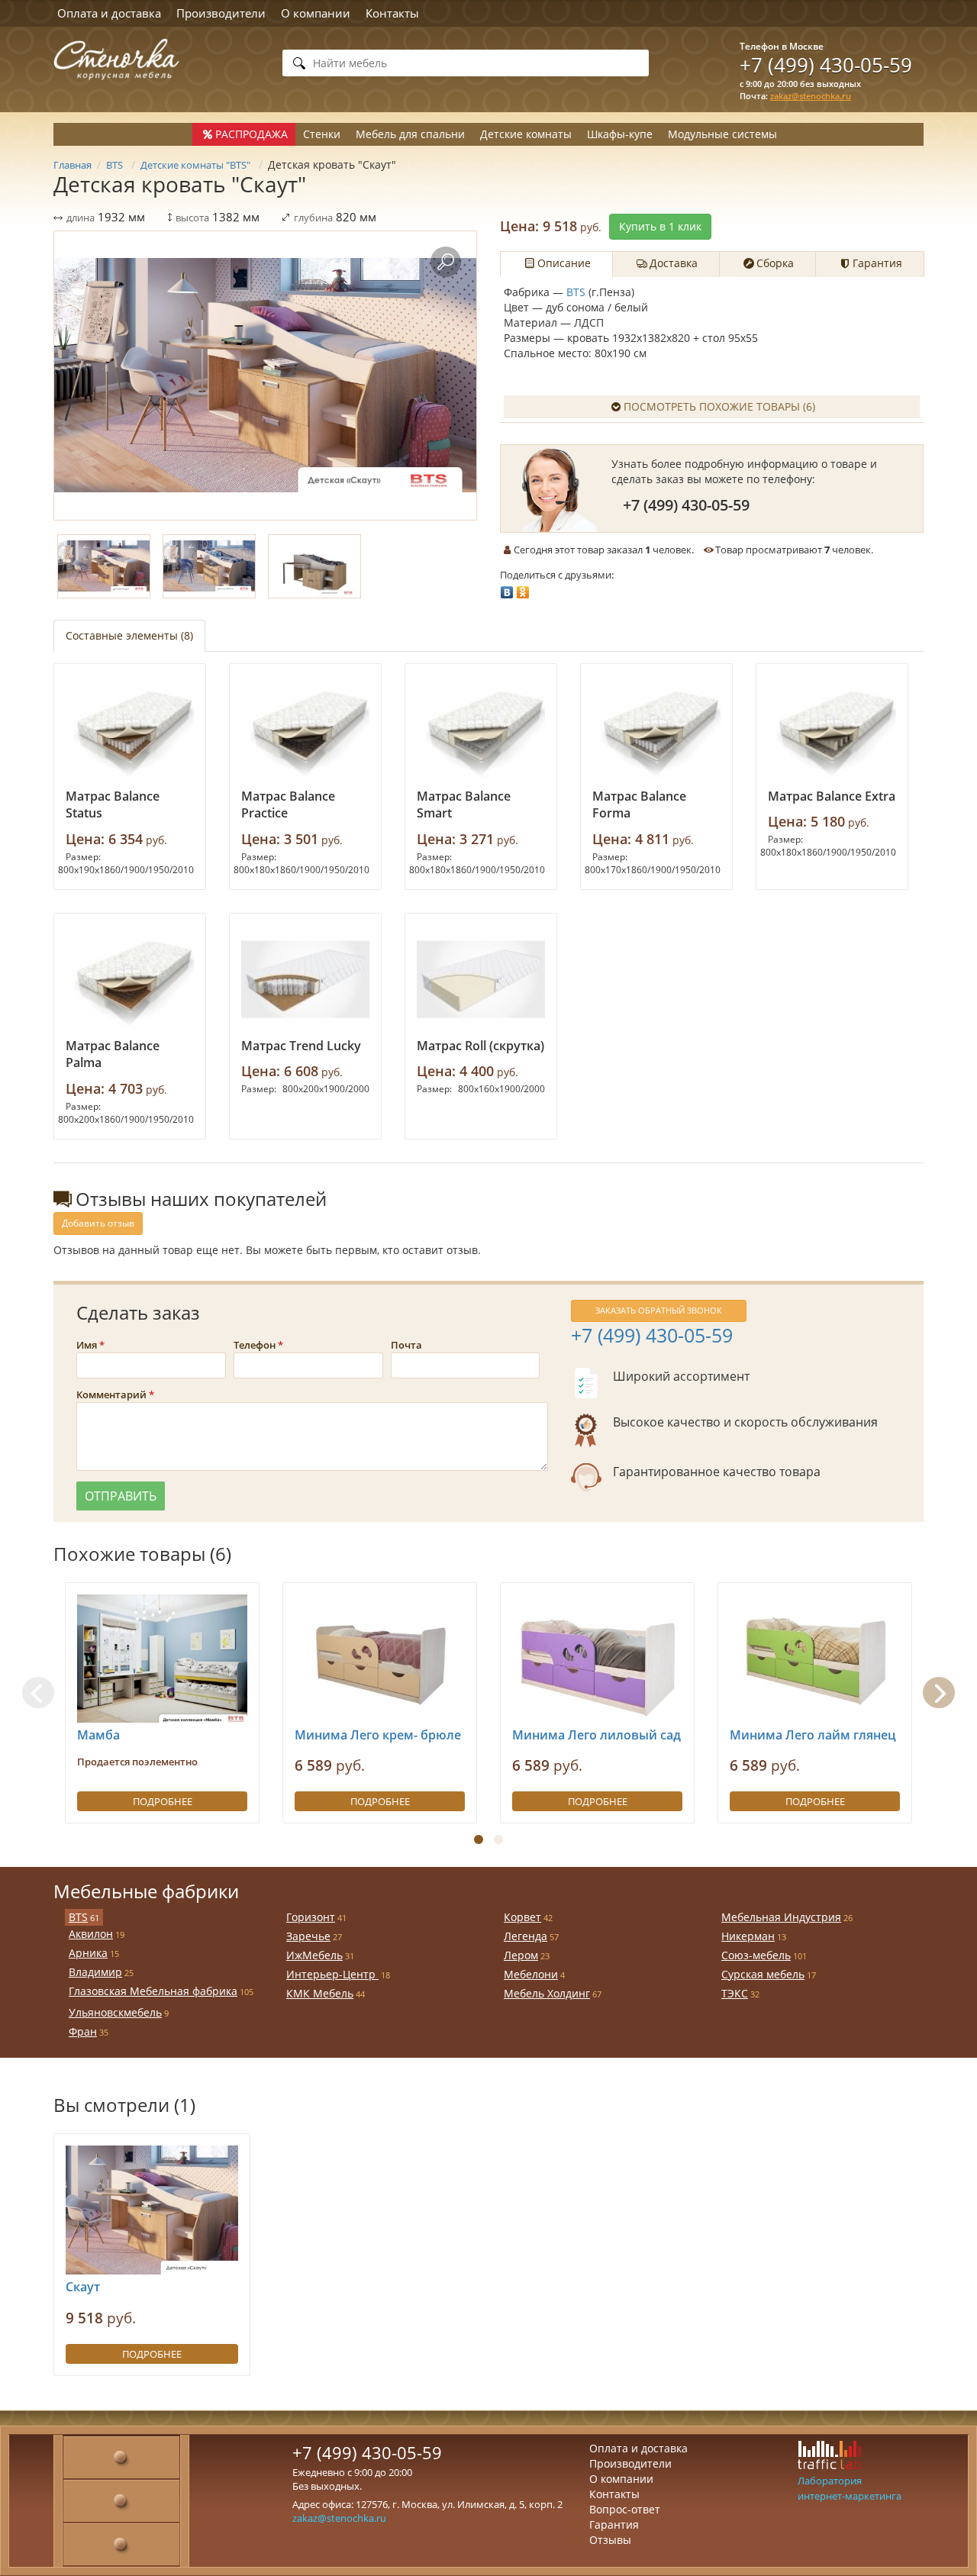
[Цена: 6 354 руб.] (130, 730)
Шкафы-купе (620, 134)
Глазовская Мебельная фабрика (153, 1991)
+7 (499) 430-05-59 (826, 65)
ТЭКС (735, 1993)
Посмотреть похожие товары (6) (719, 406)
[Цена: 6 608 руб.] (305, 979)
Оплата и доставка (109, 13)
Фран (83, 2031)
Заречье (308, 1936)
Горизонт (311, 1917)
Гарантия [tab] (877, 263)
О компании (316, 13)
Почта (406, 1345)
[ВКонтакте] (507, 588)
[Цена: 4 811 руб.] (656, 730)
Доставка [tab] (674, 263)
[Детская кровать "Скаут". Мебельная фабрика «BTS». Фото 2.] (209, 566)
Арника (88, 1953)
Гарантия (614, 2524)
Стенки (322, 134)
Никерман (748, 1936)
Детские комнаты (526, 134)
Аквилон (91, 1934)
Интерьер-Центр (332, 1974)
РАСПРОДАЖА (252, 134)
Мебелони (531, 1974)
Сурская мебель (763, 1974)
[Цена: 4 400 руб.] (481, 979)
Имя (87, 1345)
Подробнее (163, 1801)
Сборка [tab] (775, 263)
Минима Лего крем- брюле (378, 1735)
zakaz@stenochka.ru (811, 96)
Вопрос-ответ (625, 2509)
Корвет (522, 1917)
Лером (521, 1955)
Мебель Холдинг (547, 1993)
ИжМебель (314, 1955)
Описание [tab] (564, 263)
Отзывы (610, 2540)
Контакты (392, 13)
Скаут (83, 2287)
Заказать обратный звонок (659, 1310)
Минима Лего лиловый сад (597, 1735)
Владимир (95, 1972)
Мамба (98, 1735)
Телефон (255, 1345)
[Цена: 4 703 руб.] (130, 979)
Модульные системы (722, 134)
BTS (576, 292)
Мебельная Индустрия (781, 1917)
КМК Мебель (320, 1993)
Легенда (526, 1936)
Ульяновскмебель (115, 2012)
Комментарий (111, 1394)
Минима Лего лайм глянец (813, 1735)
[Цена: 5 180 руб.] (832, 730)
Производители (221, 13)
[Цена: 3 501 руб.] (305, 730)
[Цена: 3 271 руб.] (481, 730)
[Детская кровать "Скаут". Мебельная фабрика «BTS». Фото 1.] (265, 376)
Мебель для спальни (410, 134)
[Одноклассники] (523, 588)
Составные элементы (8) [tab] (129, 635)
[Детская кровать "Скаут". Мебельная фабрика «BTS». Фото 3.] (314, 566)
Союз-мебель (756, 1955)
